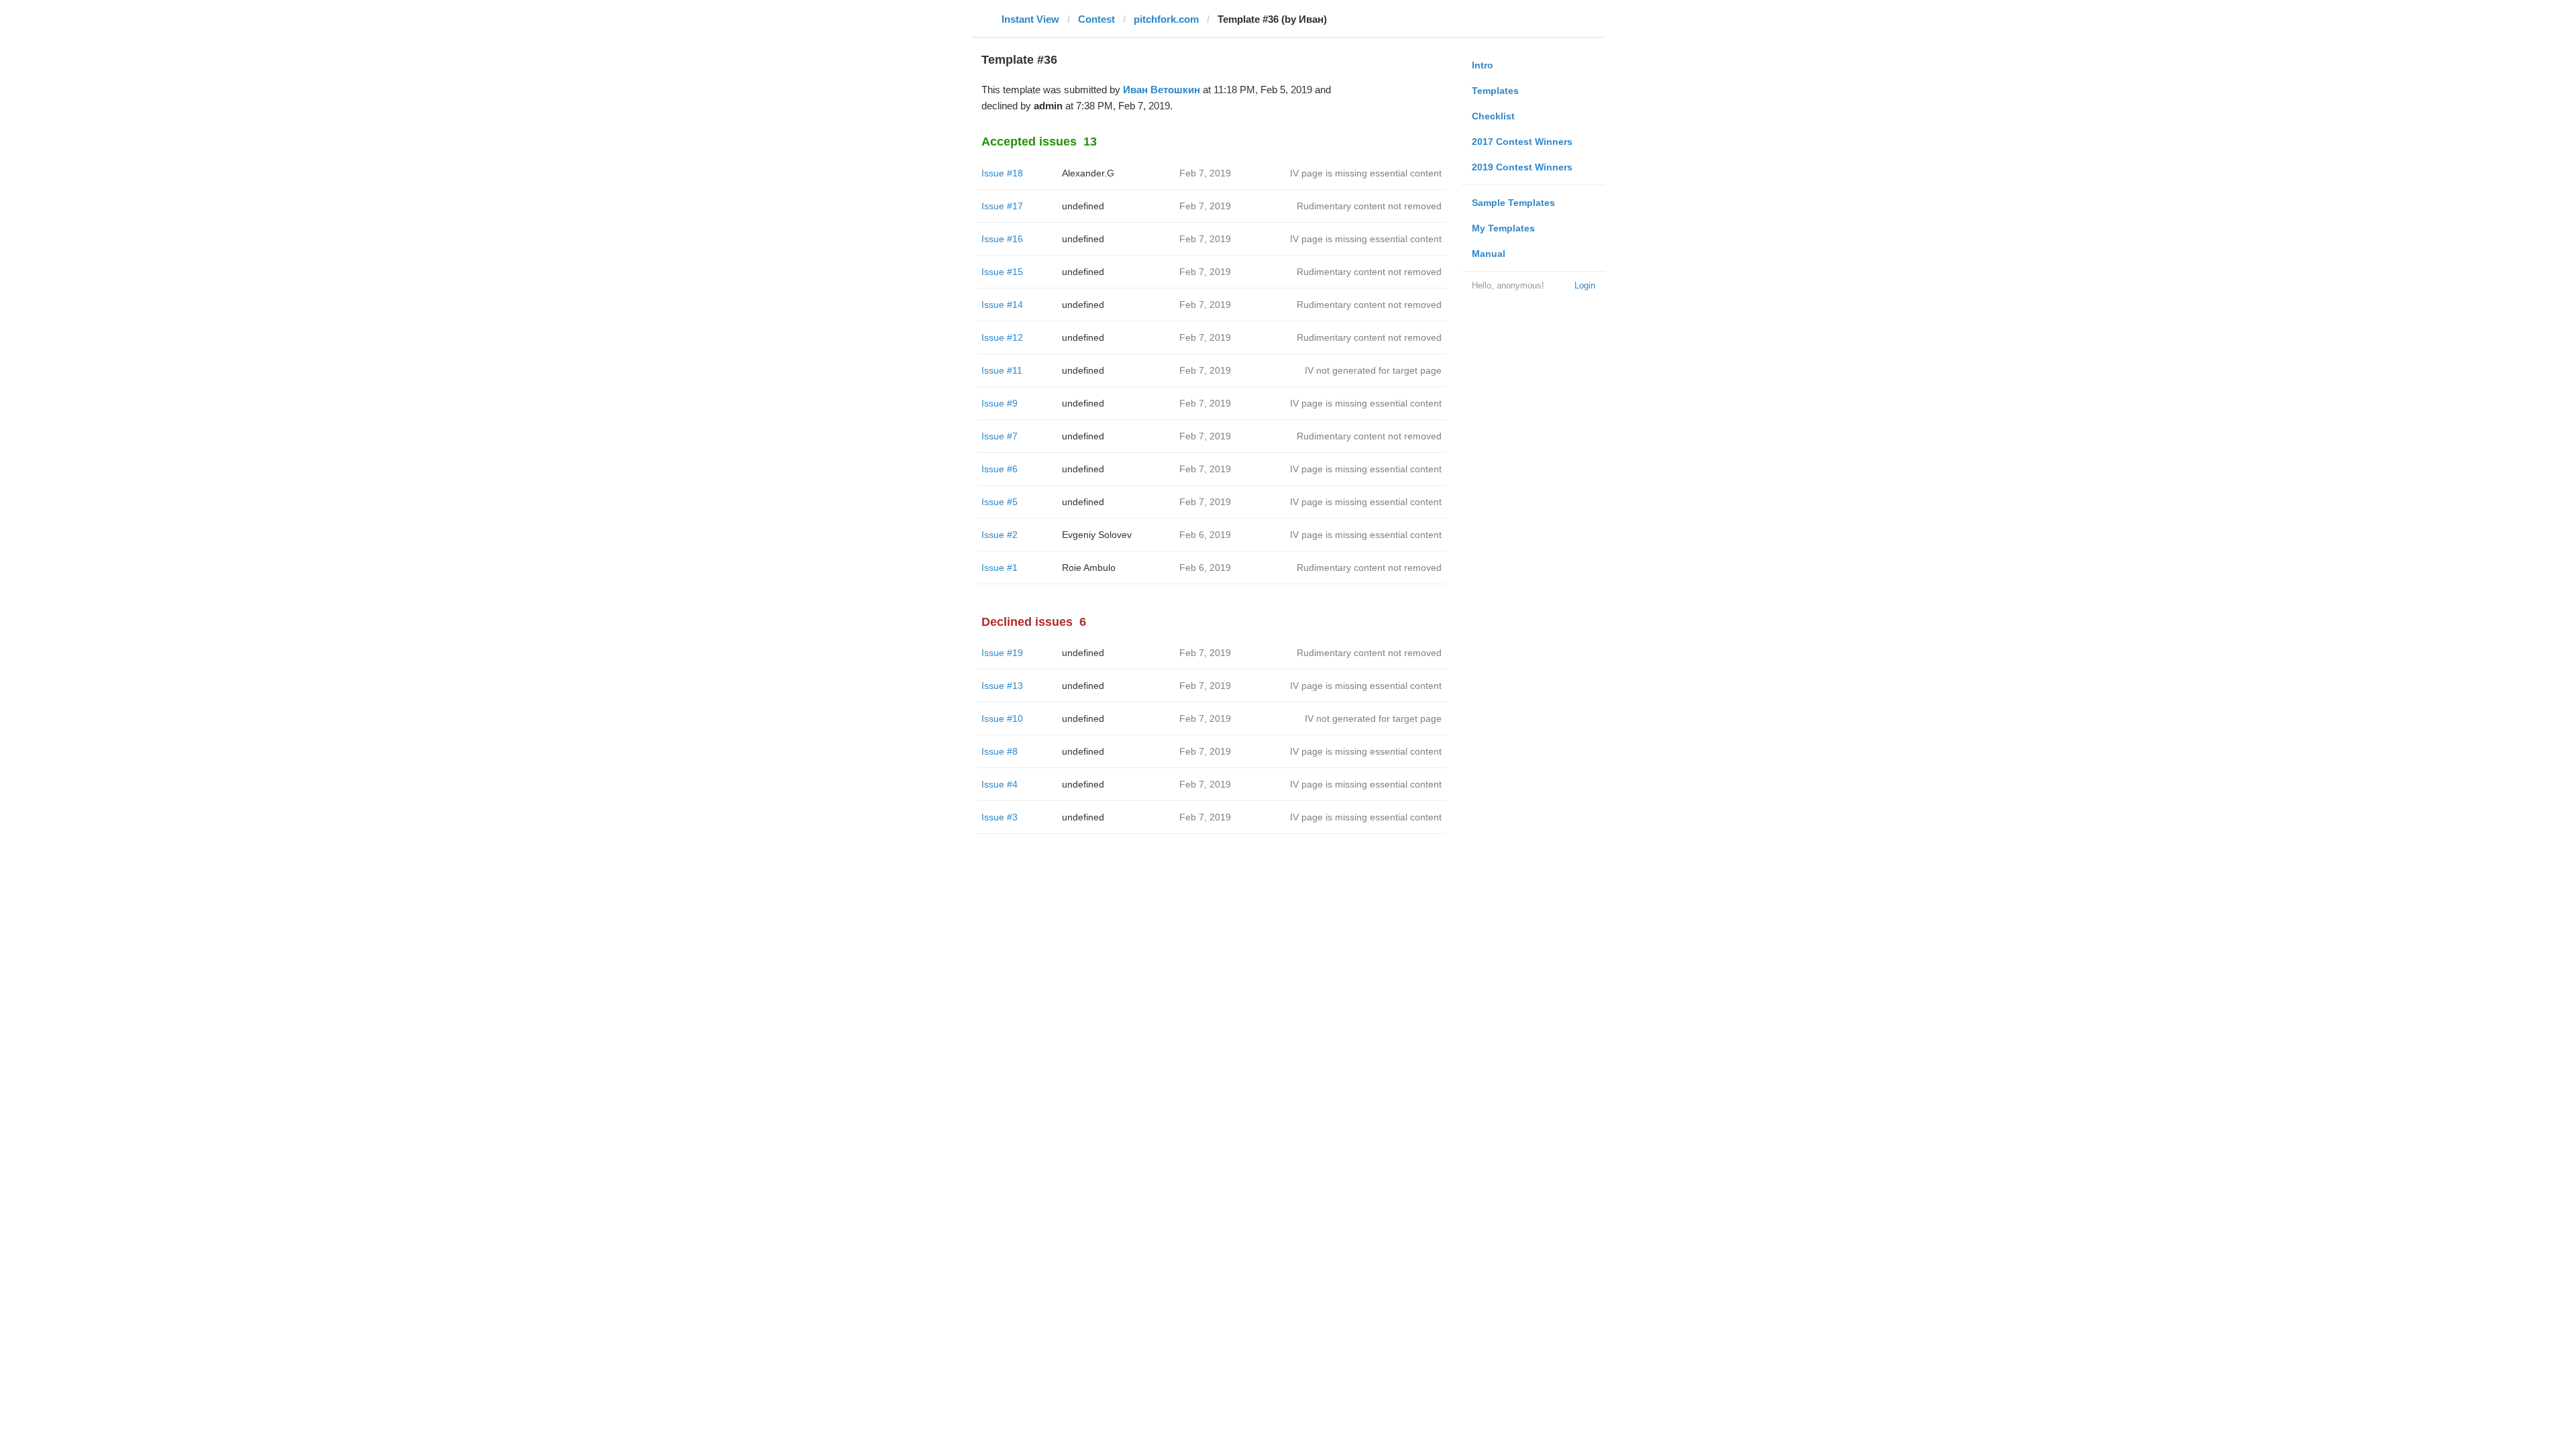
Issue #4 (1000, 784)
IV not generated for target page (1373, 370)
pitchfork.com (1166, 19)
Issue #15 (1002, 272)
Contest (1096, 19)
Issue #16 (1002, 239)
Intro (1483, 65)
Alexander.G (1088, 173)
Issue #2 (1000, 535)
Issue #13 (1002, 686)
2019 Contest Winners (1522, 167)
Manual (1489, 254)
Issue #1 (1000, 568)
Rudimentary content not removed (1369, 206)
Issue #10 (1002, 718)
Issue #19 (1002, 653)
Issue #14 (1002, 305)
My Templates (1503, 228)
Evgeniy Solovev (1097, 535)
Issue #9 (1000, 403)
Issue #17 (1002, 206)
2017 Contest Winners (1522, 142)
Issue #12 (1002, 337)
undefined (1083, 206)
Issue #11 (1002, 370)
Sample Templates (1513, 203)
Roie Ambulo (1089, 568)
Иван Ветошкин (1162, 90)
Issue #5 (1000, 502)
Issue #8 (1000, 751)
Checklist (1493, 116)
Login (1585, 285)
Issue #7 (1000, 436)
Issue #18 (1002, 173)
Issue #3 (1000, 817)
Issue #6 (1000, 469)
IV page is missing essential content (1366, 173)
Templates (1495, 91)
